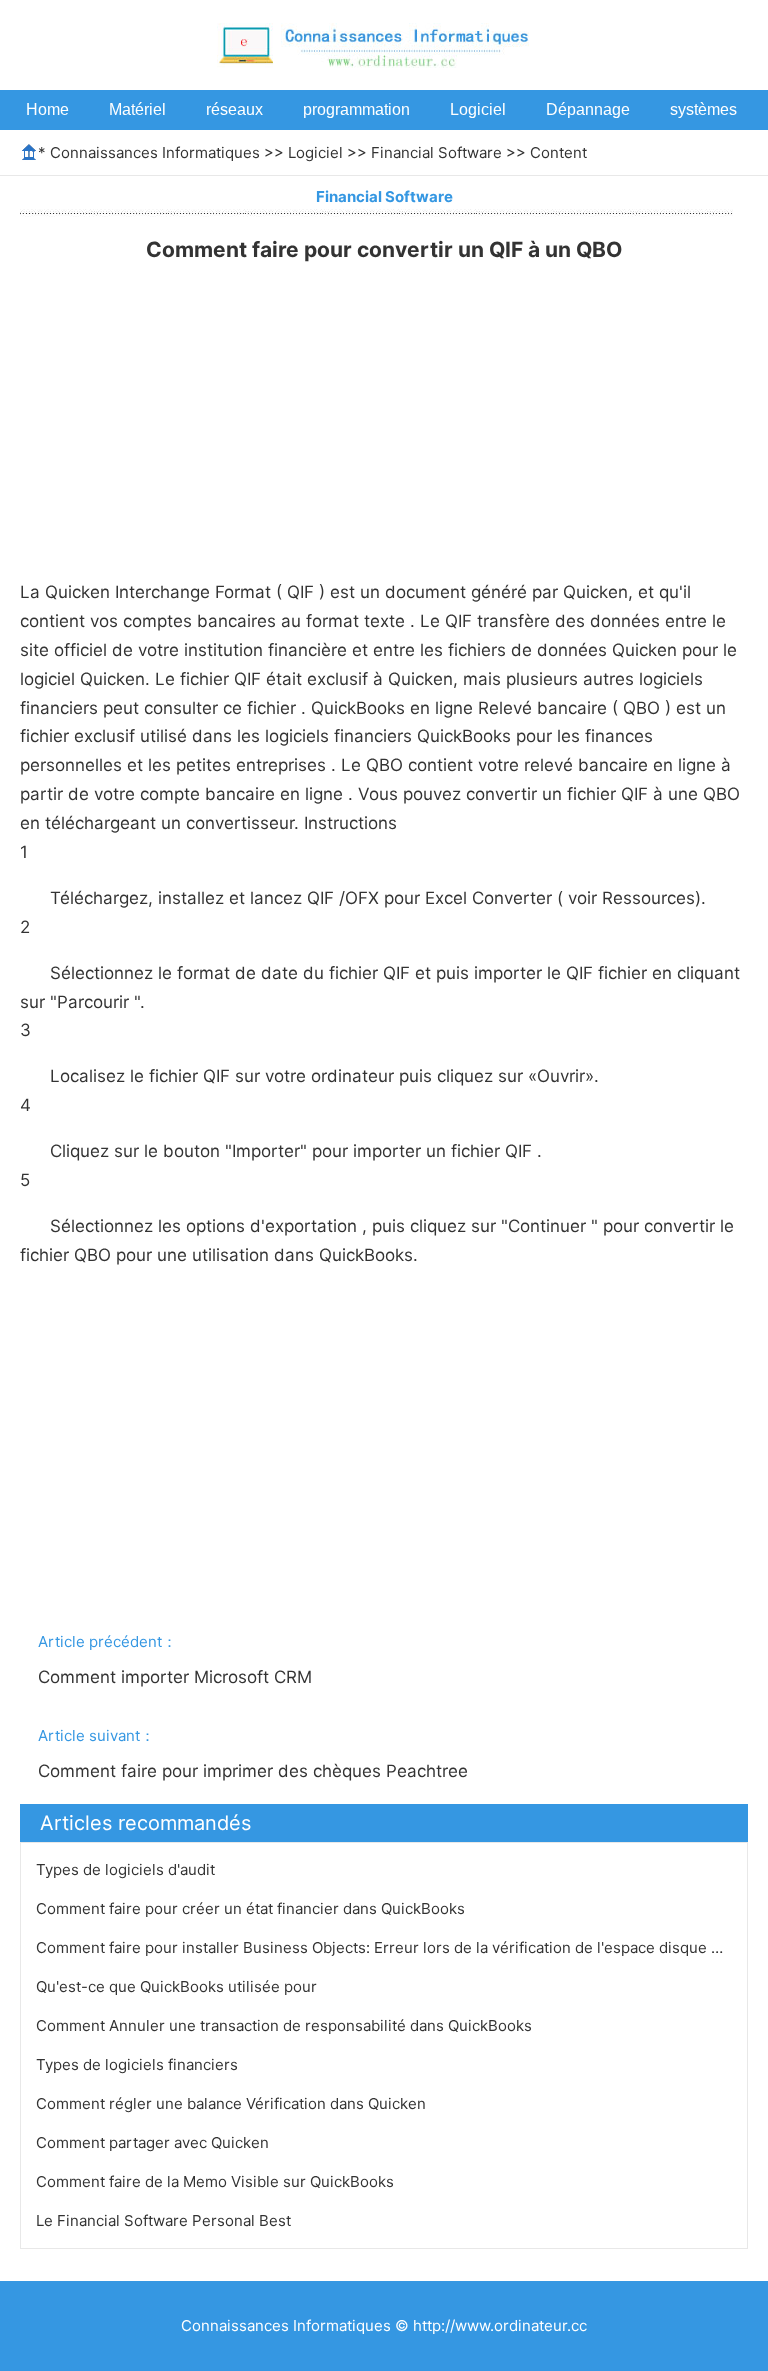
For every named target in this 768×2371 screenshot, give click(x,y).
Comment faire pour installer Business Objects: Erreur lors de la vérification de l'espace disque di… (386, 1947)
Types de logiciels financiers (139, 2064)
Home (47, 109)
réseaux (234, 109)
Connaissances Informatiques (155, 152)
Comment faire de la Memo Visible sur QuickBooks (217, 2181)
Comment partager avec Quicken (154, 2142)
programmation (356, 109)
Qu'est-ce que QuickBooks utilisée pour (178, 1986)
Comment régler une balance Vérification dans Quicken (233, 2103)
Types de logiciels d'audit (127, 1869)
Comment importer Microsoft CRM (177, 1677)
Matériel (137, 109)
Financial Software (436, 152)
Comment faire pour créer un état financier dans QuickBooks (252, 1908)
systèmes (703, 109)
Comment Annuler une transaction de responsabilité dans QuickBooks (286, 2025)
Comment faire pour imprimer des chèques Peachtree (255, 1771)
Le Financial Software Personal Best (165, 2220)
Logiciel (478, 109)
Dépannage (588, 109)
